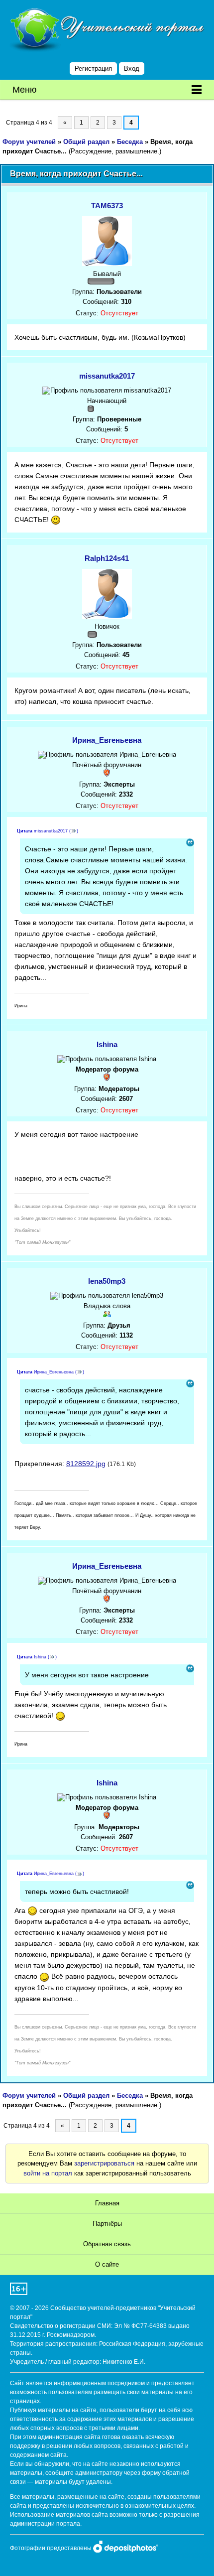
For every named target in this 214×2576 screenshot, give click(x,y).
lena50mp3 (107, 1281)
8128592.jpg (86, 1464)
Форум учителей (29, 142)
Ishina (107, 1044)
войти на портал (48, 2173)
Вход (132, 68)
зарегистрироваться (104, 2163)
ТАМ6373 (107, 205)
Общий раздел (86, 142)
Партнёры (107, 2224)
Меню (25, 90)
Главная (107, 2203)
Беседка (130, 142)
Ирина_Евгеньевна (107, 740)
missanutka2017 (107, 376)
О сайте (107, 2264)
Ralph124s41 (107, 558)
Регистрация (93, 68)
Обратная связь (107, 2244)
